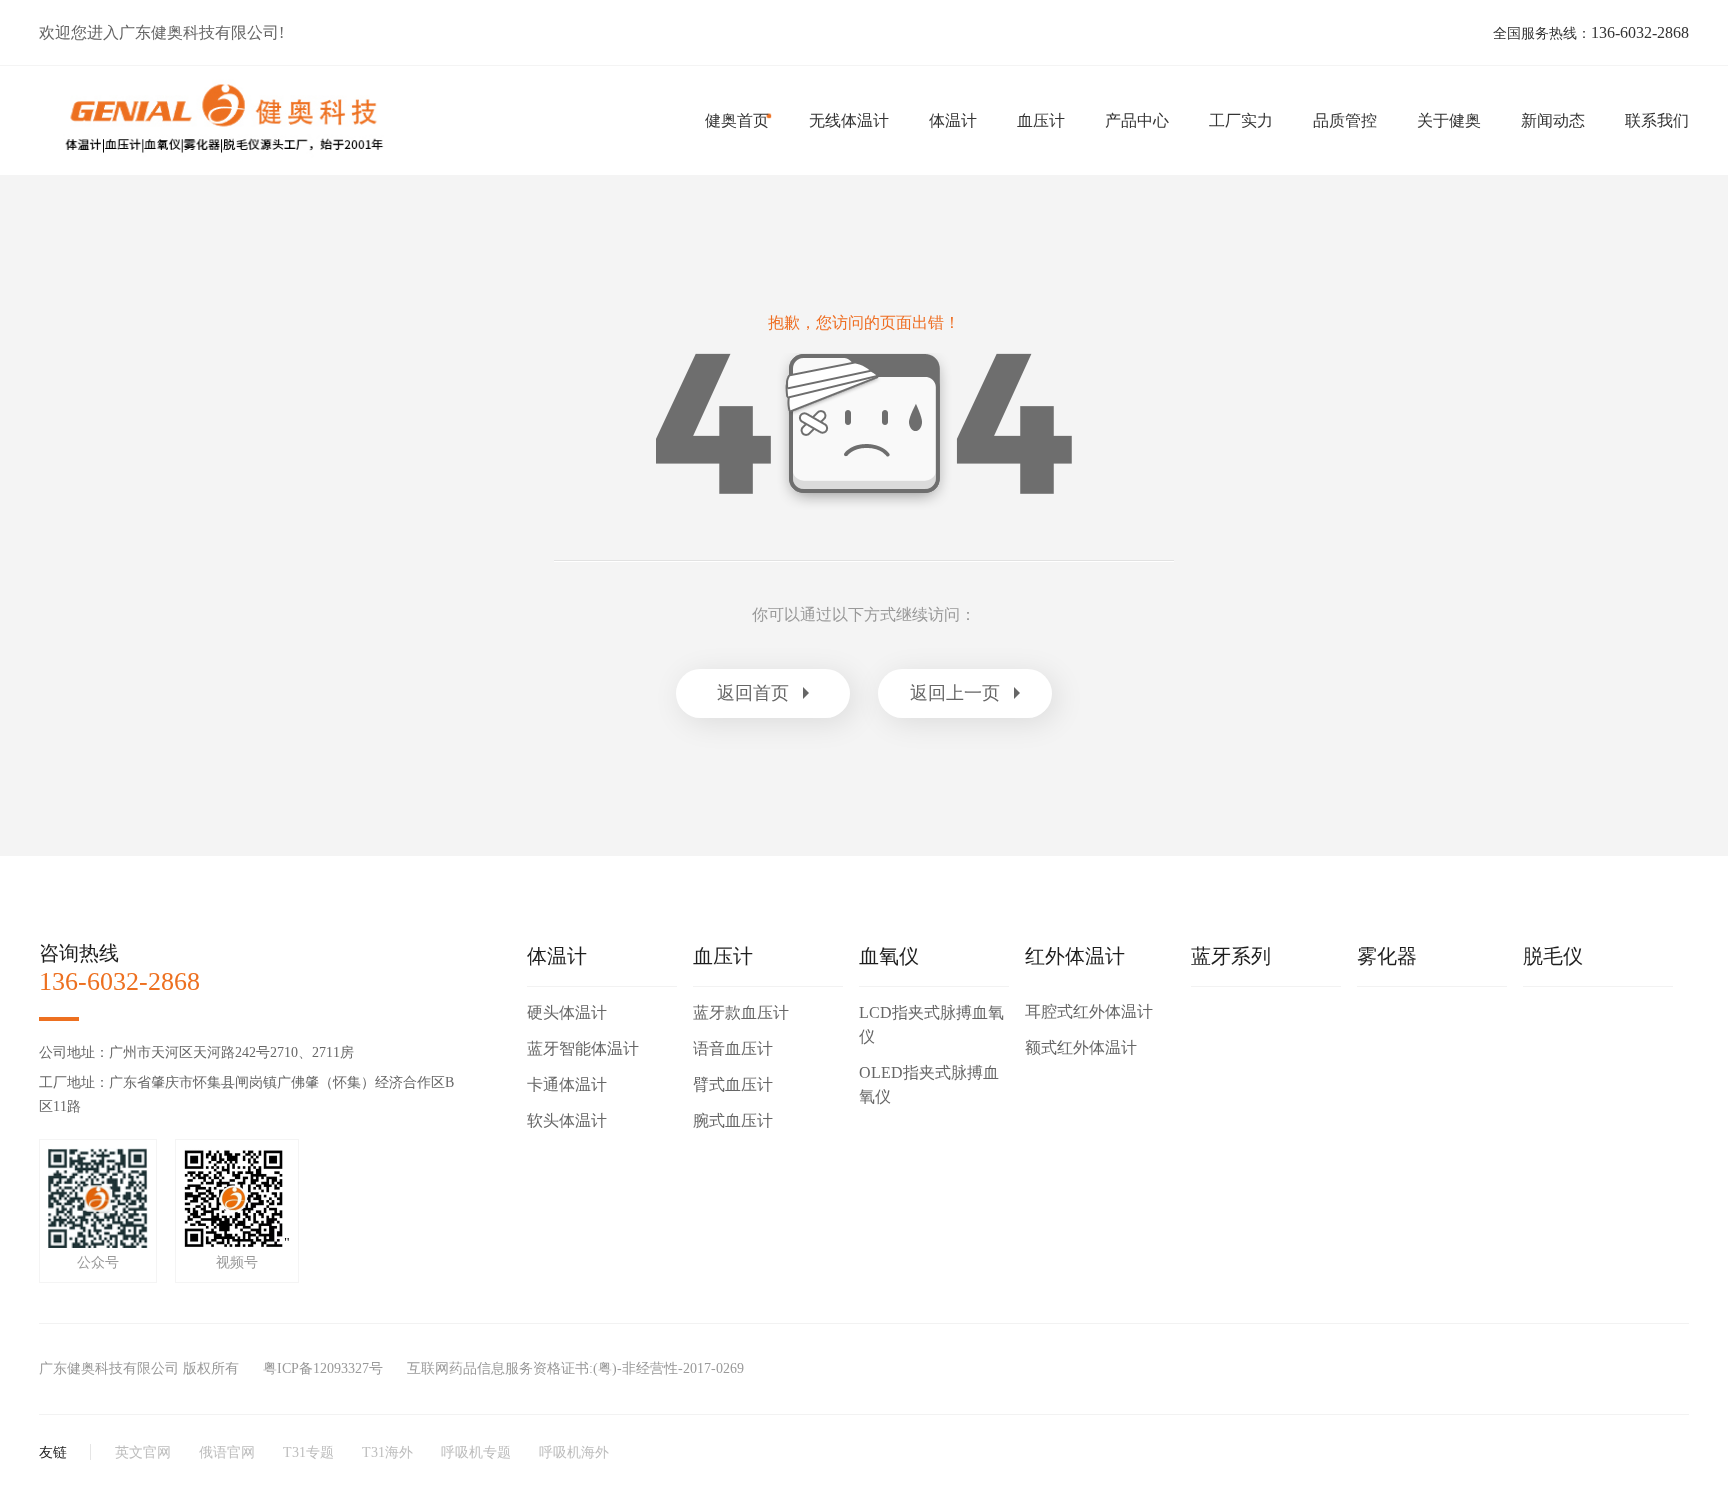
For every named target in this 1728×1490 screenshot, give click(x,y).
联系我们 (1657, 120)
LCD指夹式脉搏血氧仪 (931, 1024)
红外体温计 (1075, 956)
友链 (53, 1452)
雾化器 (1387, 956)
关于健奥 (1449, 120)
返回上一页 (955, 693)
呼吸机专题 (476, 1452)
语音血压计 (733, 1048)
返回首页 (753, 693)
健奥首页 (737, 120)
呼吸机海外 (574, 1452)
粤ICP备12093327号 (323, 1368)
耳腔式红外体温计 (1089, 1011)
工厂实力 (1241, 120)
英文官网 (143, 1452)
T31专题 (308, 1452)
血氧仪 (889, 956)
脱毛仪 (1553, 956)
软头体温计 (567, 1120)
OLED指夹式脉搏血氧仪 (929, 1084)
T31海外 (387, 1452)
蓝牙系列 (1231, 956)
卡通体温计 (567, 1084)
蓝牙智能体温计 (583, 1048)
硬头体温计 (567, 1012)
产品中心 (1137, 120)
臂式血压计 (733, 1084)
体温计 (953, 120)
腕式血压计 (733, 1120)
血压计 (1041, 120)
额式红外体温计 (1081, 1047)
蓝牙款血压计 (741, 1012)
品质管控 (1345, 120)
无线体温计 (849, 120)
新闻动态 (1553, 120)
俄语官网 (227, 1452)
